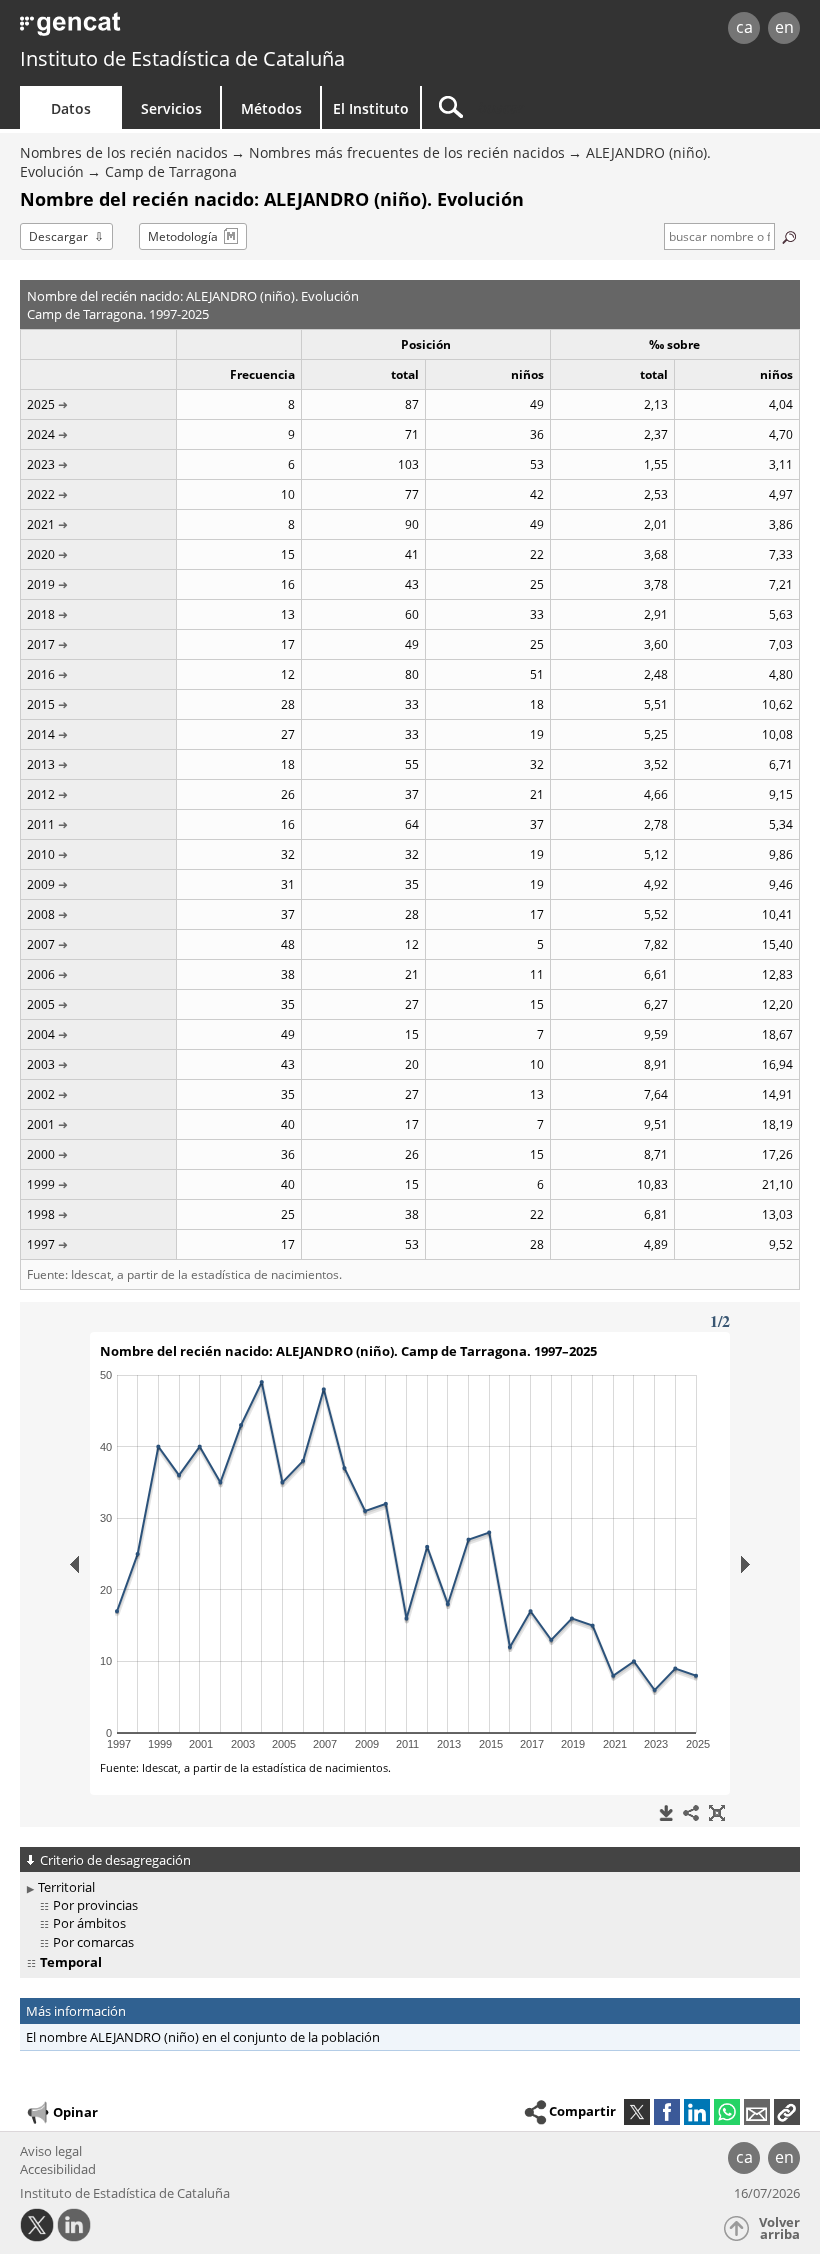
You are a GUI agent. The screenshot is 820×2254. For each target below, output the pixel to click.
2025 (41, 404)
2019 (41, 584)
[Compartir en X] (637, 2112)
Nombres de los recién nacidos (124, 152)
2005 (41, 1004)
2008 (41, 914)
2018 (41, 614)
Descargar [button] (58, 236)
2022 (41, 494)
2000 (41, 1154)
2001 (41, 1124)
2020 (41, 554)
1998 (41, 1214)
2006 (41, 974)
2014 (41, 734)
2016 (41, 674)
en (784, 27)
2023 (41, 464)
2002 (41, 1094)
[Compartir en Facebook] (667, 2112)
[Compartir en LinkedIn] (697, 2112)
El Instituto (371, 108)
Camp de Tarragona (171, 171)
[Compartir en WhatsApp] (727, 2112)
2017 (41, 644)
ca (744, 27)
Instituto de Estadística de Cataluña (182, 58)
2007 (41, 944)
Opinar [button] (75, 2112)
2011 (41, 824)
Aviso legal (51, 2151)
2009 (41, 884)
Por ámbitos (89, 1923)
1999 (41, 1184)
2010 (41, 854)
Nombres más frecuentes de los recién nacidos (407, 152)
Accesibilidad (58, 2169)
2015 (41, 704)
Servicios (171, 108)
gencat (176, 29)
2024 (41, 434)
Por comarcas (93, 1942)
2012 (41, 794)
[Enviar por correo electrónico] (757, 2112)
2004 (41, 1034)
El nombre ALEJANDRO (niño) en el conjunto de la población (203, 2037)
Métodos (271, 108)
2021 (41, 524)
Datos (71, 108)
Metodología (183, 236)
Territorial (66, 1887)
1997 (41, 1244)
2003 (41, 1064)
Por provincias (95, 1905)
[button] (787, 2112)
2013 (41, 764)
